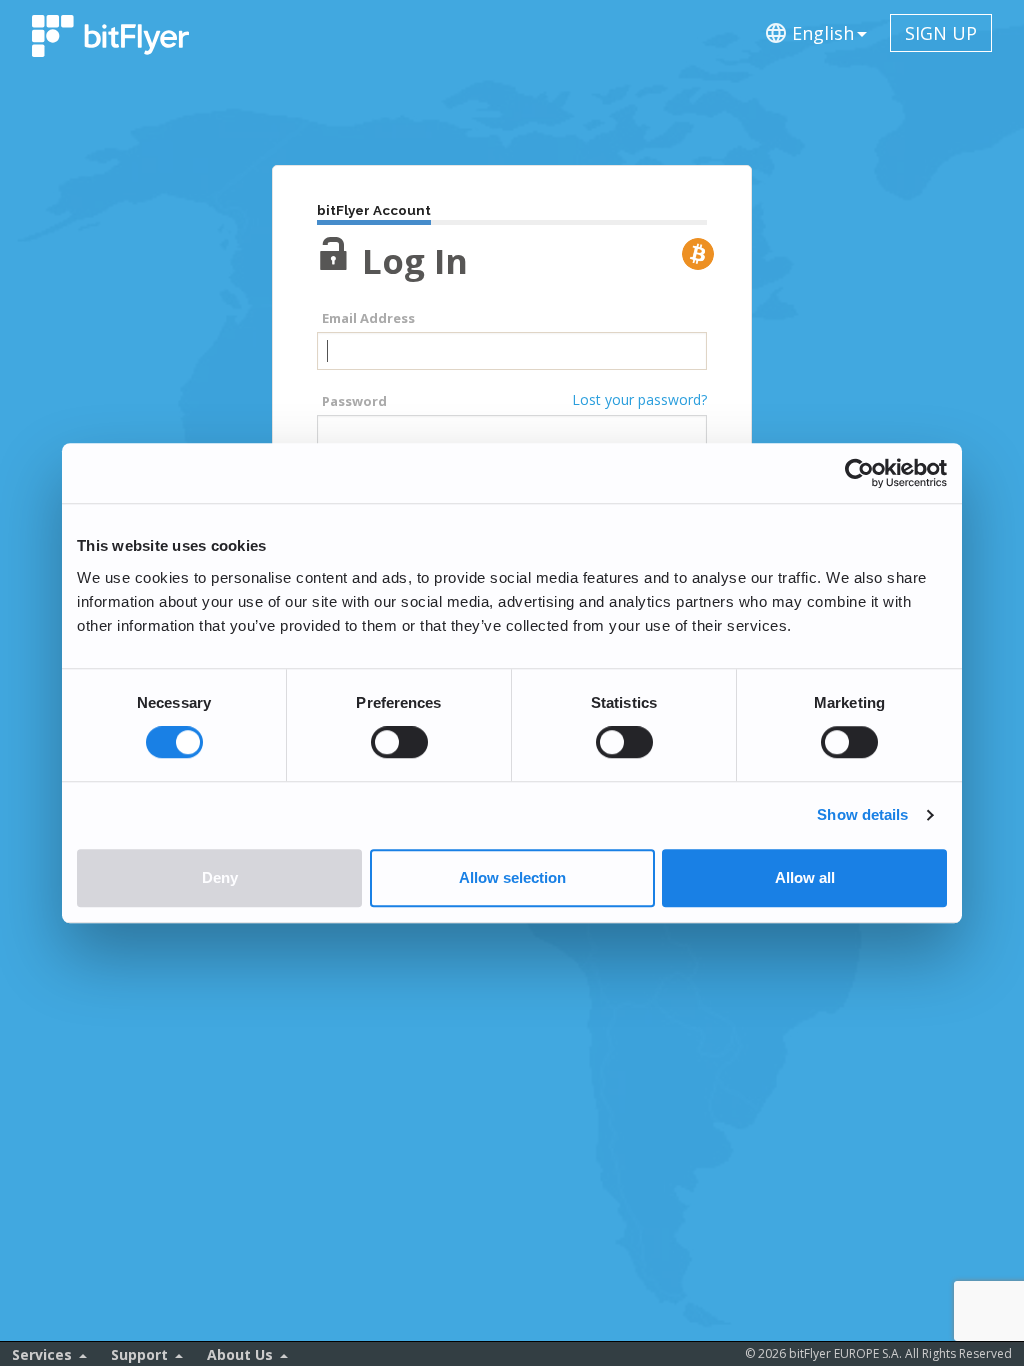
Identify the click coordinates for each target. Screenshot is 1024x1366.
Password (354, 401)
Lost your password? (639, 399)
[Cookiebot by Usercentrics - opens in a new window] (859, 473)
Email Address (368, 318)
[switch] (399, 743)
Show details (862, 815)
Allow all (805, 877)
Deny (220, 877)
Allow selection (512, 877)
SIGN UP (941, 33)
